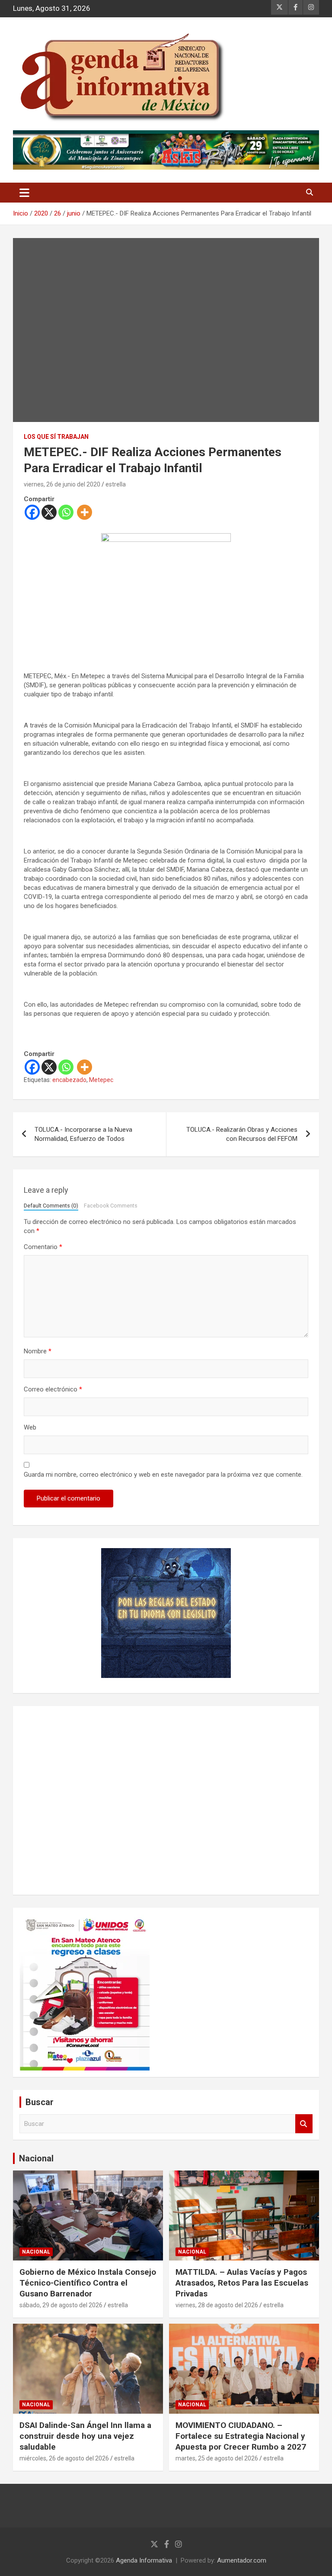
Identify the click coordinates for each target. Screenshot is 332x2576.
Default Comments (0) (51, 1206)
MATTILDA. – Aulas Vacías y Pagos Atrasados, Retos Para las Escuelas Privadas (242, 2283)
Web (30, 1427)
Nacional (36, 2158)
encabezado (69, 1080)
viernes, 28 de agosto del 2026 (217, 2305)
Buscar (304, 2124)
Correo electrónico (53, 1389)
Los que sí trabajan (56, 437)
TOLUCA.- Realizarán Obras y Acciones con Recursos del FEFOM (242, 1134)
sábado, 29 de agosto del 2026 (61, 2305)
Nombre (38, 1351)
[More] (85, 512)
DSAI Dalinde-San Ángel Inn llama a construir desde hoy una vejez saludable (85, 2436)
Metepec (101, 1080)
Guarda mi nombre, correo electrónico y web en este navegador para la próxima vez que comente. (163, 1475)
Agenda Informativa (144, 2560)
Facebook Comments (111, 1206)
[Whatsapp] (66, 512)
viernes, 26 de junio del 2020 (62, 484)
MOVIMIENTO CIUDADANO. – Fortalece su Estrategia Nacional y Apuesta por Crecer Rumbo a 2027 (241, 2436)
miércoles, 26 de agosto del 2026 (64, 2458)
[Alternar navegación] (24, 193)
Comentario (43, 1247)
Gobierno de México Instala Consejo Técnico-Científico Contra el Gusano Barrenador (88, 2283)
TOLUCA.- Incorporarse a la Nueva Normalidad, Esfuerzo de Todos (83, 1134)
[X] (49, 512)
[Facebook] (32, 512)
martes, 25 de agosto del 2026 (217, 2458)
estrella (116, 484)
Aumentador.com (242, 2560)
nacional (36, 2252)
